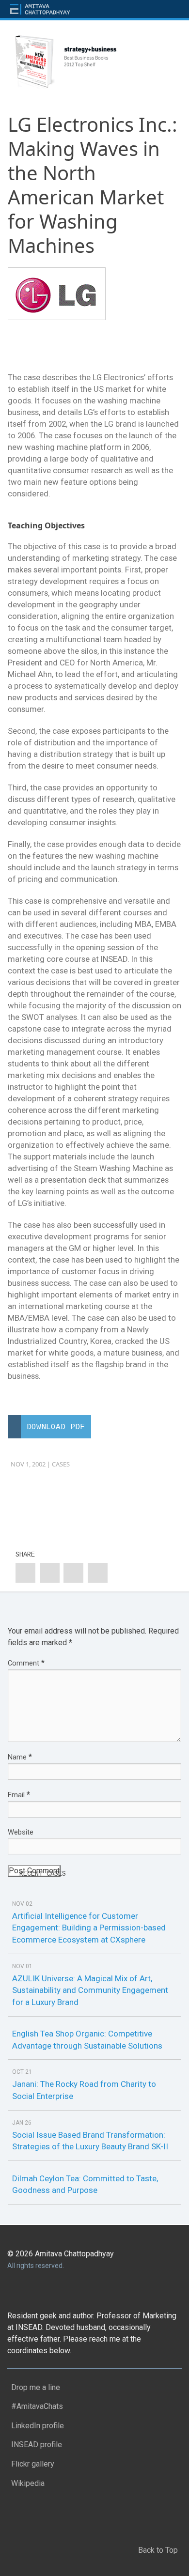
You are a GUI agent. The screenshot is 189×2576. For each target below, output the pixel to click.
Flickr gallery (31, 2462)
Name (20, 1757)
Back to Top (159, 2548)
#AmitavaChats (35, 2404)
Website (21, 1832)
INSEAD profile (35, 2443)
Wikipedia (26, 2481)
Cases (61, 1464)
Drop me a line (34, 2385)
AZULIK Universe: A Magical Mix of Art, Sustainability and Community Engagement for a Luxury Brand (90, 1990)
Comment (26, 1663)
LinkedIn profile (36, 2424)
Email (19, 1795)
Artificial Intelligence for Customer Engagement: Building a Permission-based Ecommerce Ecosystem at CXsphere (89, 1928)
